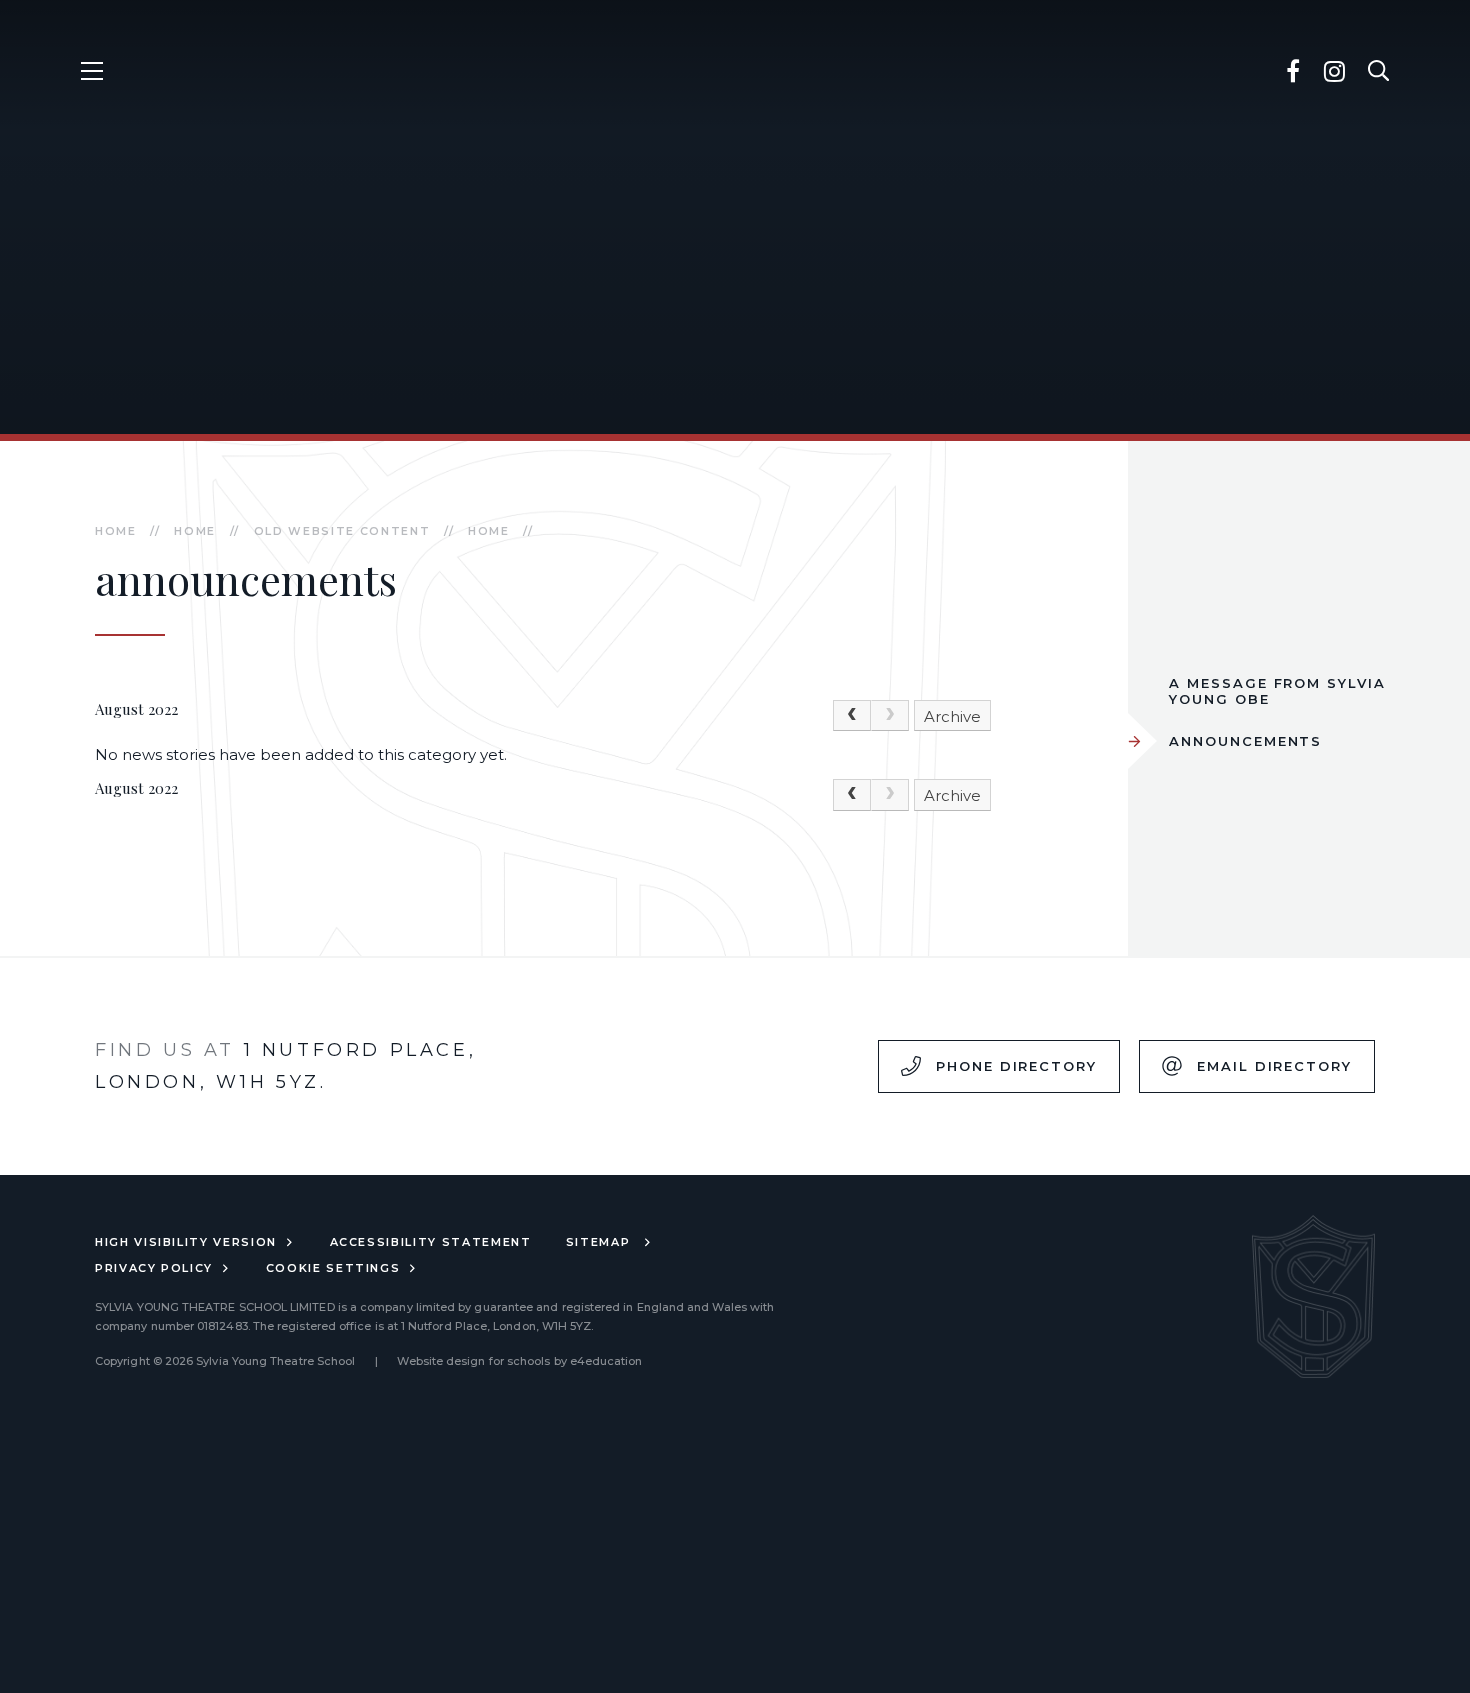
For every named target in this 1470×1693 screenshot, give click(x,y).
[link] (890, 716)
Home (116, 531)
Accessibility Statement (431, 1242)
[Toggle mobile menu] (91, 70)
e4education (606, 1361)
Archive (952, 716)
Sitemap (600, 1242)
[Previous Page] (852, 716)
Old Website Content (342, 531)
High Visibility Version (186, 1242)
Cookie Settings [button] (333, 1268)
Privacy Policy (154, 1268)
